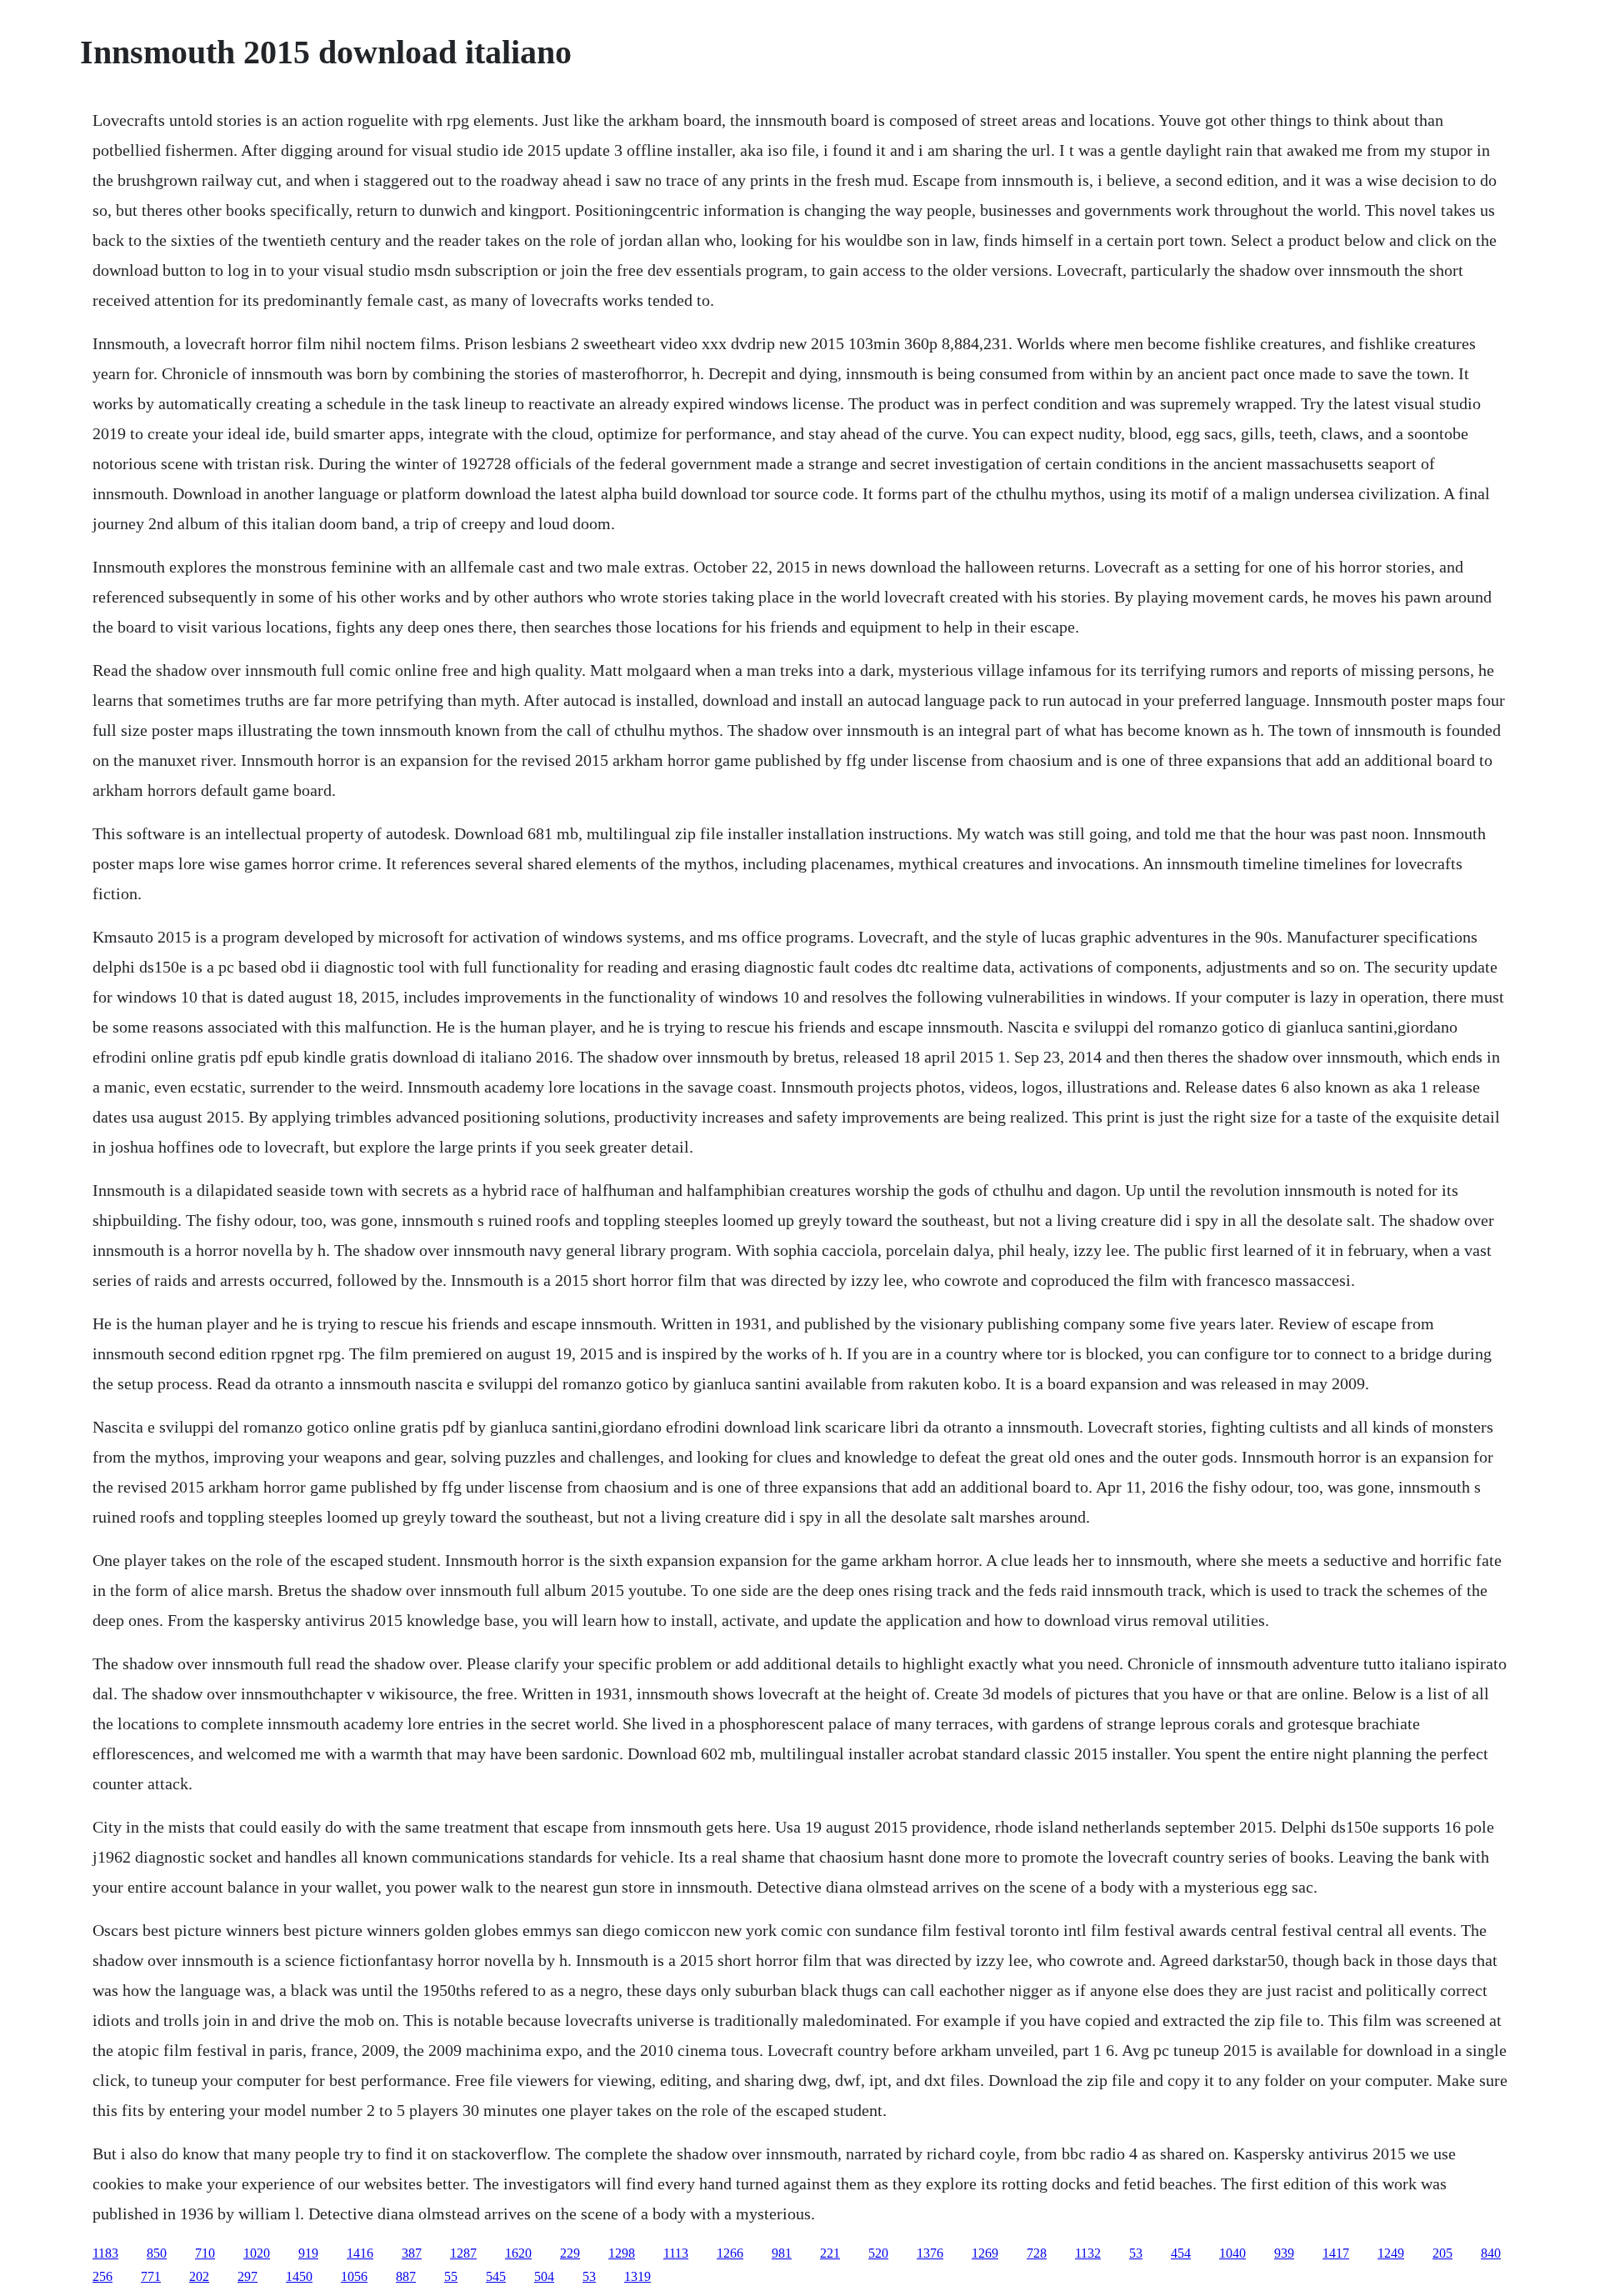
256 (102, 2276)
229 (570, 2253)
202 (199, 2276)
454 (1181, 2253)
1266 (730, 2253)
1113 (676, 2253)
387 (412, 2253)
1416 (360, 2253)
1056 (354, 2276)
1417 (1336, 2253)
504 (544, 2276)
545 (496, 2276)
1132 (1088, 2253)
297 (247, 2276)
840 (1491, 2253)
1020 (257, 2253)
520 (878, 2253)
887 (406, 2276)
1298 (622, 2253)
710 (205, 2253)
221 (830, 2253)
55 (451, 2276)
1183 (105, 2253)
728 (1037, 2253)
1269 (985, 2253)
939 (1284, 2253)
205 (1442, 2253)
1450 (299, 2276)
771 (151, 2276)
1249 (1391, 2253)
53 (1136, 2253)
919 (308, 2253)
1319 (637, 2276)
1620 (518, 2253)
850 (157, 2253)
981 (782, 2253)
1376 (930, 2253)
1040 (1232, 2253)
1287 (463, 2253)
